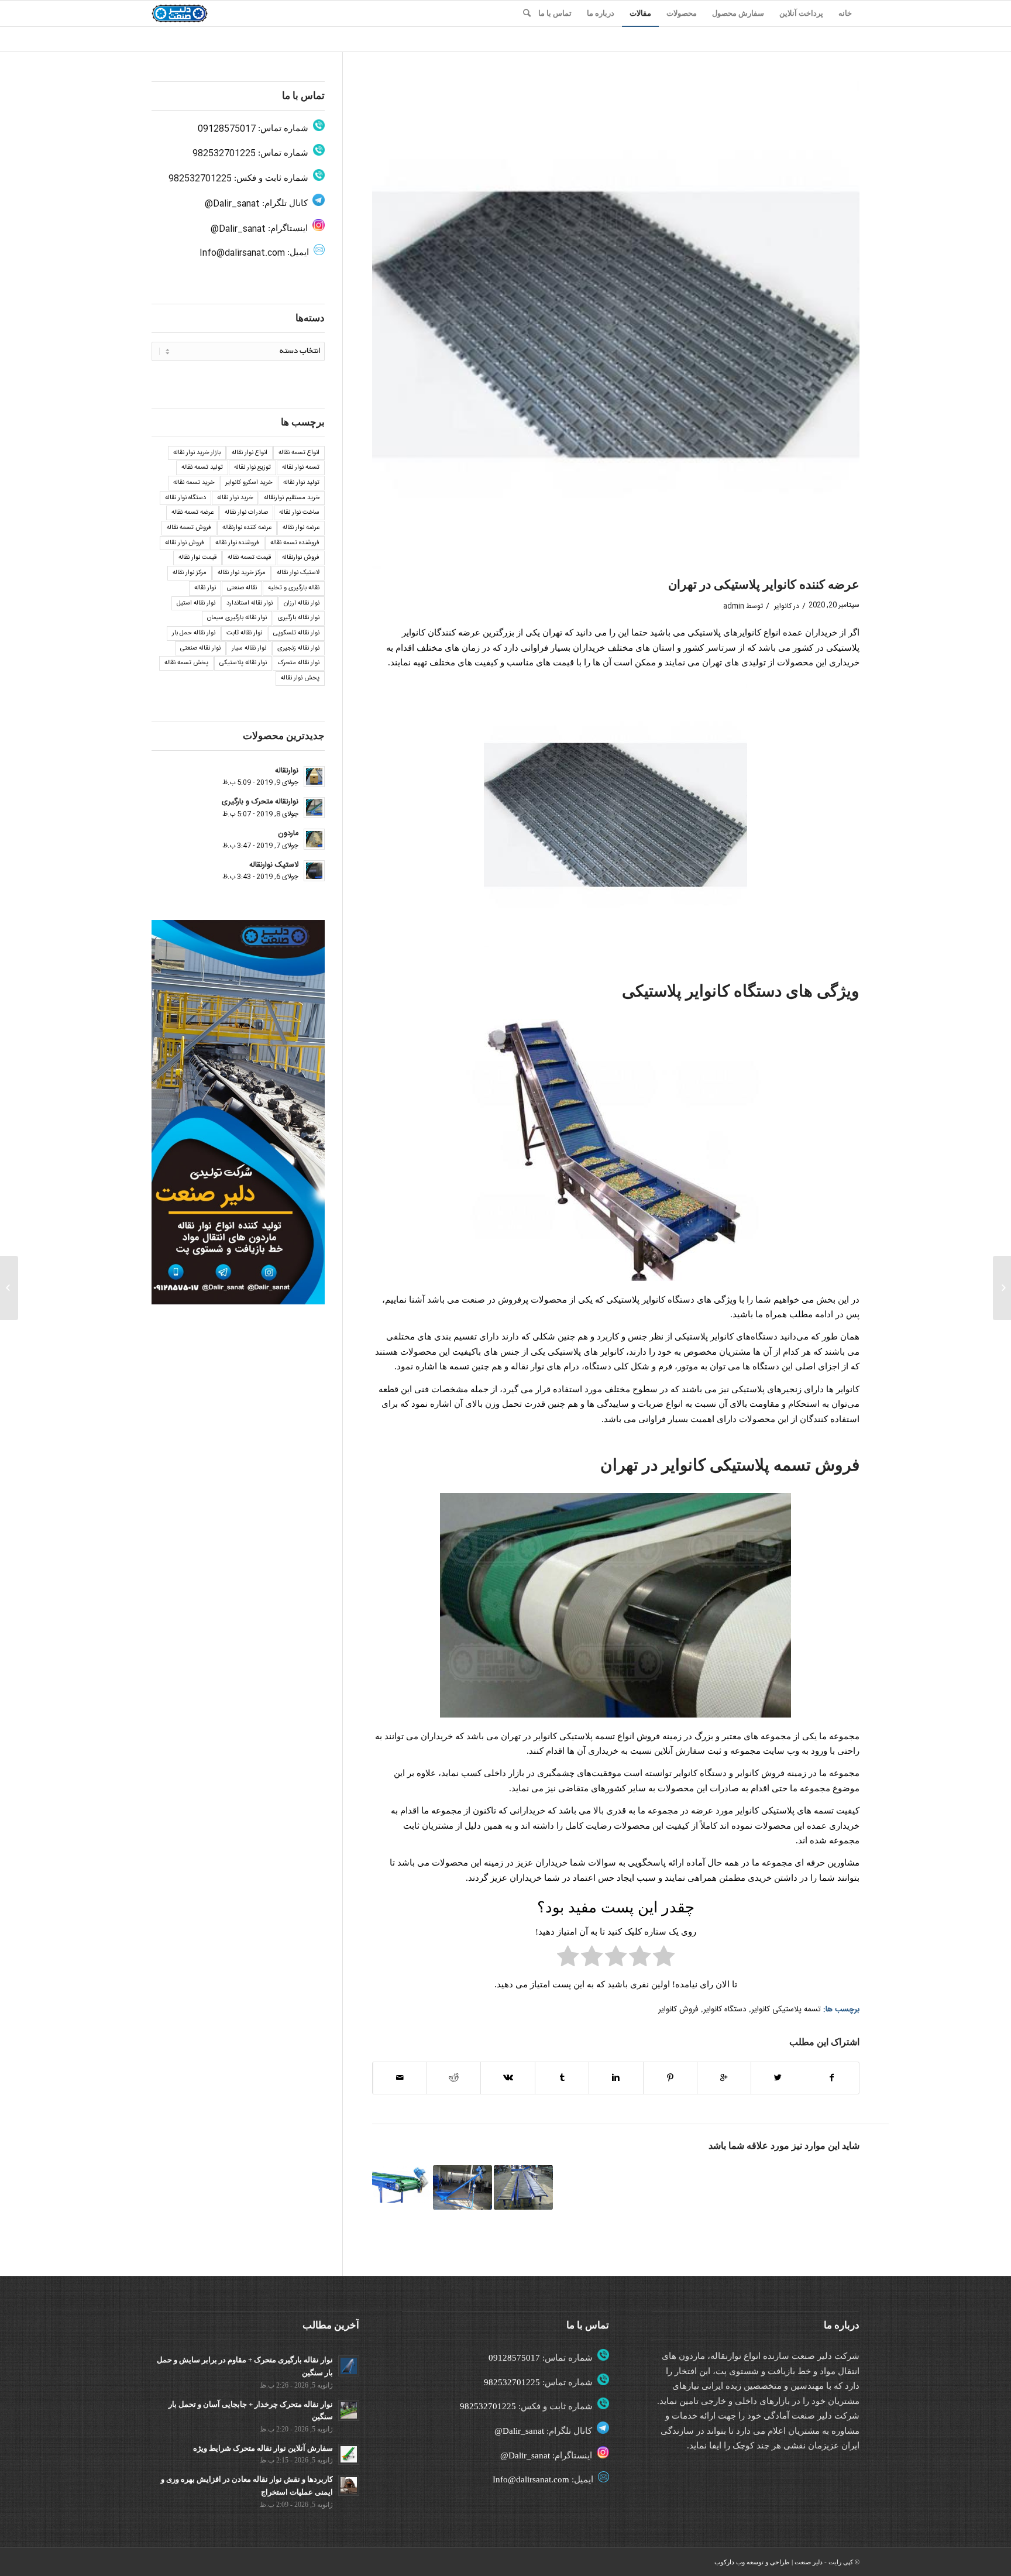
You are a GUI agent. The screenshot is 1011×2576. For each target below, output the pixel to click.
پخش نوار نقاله (300, 678)
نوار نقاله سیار (249, 648)
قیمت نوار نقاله (197, 558)
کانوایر (783, 606)
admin (734, 606)
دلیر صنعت (809, 2562)
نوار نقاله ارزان (302, 603)
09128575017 (227, 129)
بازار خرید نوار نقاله (197, 453)
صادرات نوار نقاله (246, 513)
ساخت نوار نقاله (299, 513)
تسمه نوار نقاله (301, 468)
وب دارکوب (730, 2562)
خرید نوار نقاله (235, 498)
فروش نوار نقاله (185, 543)
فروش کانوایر (678, 2010)
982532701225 (224, 154)
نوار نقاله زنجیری (298, 648)
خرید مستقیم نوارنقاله (292, 498)
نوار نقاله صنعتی (200, 648)
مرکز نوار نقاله (190, 573)
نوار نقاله (205, 588)
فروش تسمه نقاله (189, 528)
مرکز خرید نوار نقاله (242, 573)
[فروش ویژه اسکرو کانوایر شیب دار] (462, 2187)
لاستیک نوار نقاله (298, 573)
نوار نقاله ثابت (244, 633)
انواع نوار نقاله (250, 453)
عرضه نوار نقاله (301, 528)
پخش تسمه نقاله (186, 663)
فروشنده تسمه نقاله (295, 543)
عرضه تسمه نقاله (192, 513)
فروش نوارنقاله (301, 558)
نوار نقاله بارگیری (299, 618)
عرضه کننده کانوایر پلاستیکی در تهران (764, 585)
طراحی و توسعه (768, 2562)
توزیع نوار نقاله (252, 468)
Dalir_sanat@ (232, 204)
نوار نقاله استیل (196, 603)
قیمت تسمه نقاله (249, 558)
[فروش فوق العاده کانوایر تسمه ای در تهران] (402, 2184)
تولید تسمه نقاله (202, 468)
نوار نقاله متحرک (299, 663)
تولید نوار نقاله (301, 483)
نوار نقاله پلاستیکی (243, 663)
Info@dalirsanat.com (242, 253)
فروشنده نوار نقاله (237, 543)
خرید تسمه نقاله (194, 483)
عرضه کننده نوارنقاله (247, 528)
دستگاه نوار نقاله (185, 498)
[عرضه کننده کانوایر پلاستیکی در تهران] (616, 325)
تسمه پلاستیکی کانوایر (786, 2010)
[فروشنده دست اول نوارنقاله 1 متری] (1002, 1288)
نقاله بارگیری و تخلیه (294, 588)
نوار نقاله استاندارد (250, 603)
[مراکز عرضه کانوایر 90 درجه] (523, 2187)
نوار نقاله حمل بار (194, 633)
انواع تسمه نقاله (299, 453)
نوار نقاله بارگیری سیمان (237, 618)
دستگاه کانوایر (725, 2010)
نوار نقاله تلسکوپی (296, 633)
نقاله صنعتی (242, 588)
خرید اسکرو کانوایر (249, 483)
